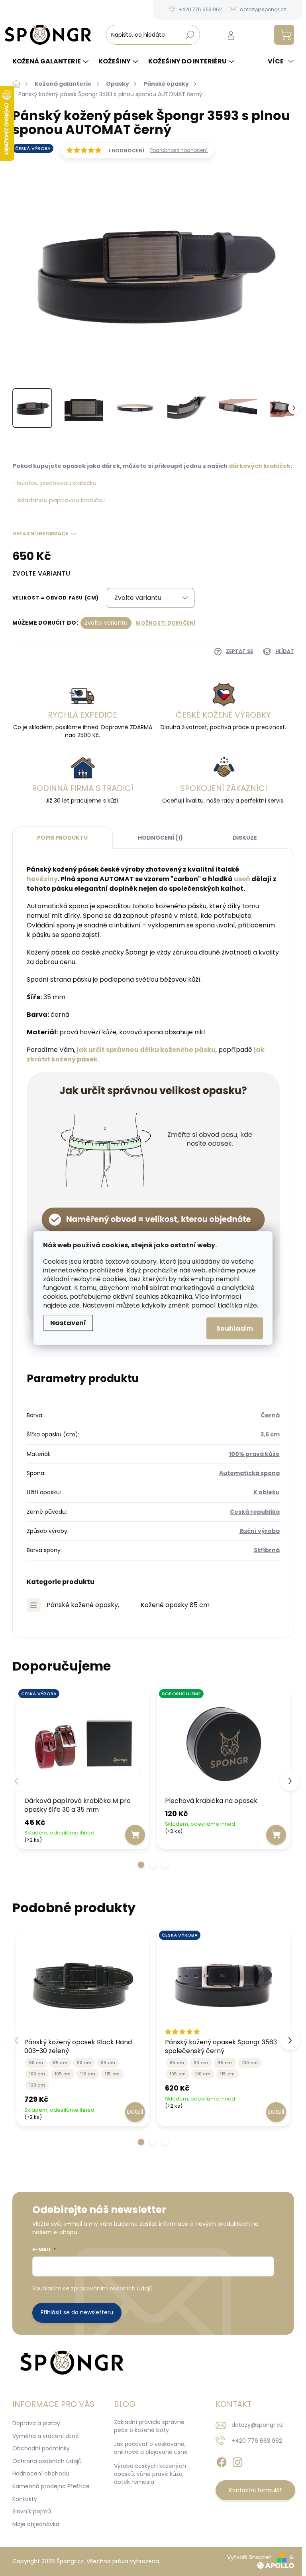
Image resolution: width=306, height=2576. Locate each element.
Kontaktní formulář (255, 2490)
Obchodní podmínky (41, 2448)
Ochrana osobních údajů (47, 2461)
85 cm (60, 2063)
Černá (270, 1415)
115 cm (112, 2074)
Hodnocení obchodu (41, 2473)
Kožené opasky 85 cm (175, 1605)
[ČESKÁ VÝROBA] (83, 1743)
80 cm (36, 2063)
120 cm (37, 2085)
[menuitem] (51, 61)
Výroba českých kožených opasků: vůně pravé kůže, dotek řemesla (150, 2474)
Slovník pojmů (32, 2511)
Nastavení (68, 1323)
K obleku (267, 1492)
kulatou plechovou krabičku (57, 483)
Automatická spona (249, 1473)
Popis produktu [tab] (62, 838)
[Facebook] (222, 2461)
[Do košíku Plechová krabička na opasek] (276, 1835)
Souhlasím (235, 1328)
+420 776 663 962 (257, 2441)
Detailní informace (40, 534)
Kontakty (25, 2499)
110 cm (87, 2074)
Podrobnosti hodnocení (179, 150)
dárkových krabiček (260, 466)
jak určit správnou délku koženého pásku (146, 1050)
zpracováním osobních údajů (112, 2288)
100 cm (37, 2074)
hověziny (42, 879)
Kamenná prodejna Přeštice (51, 2486)
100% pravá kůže (254, 1454)
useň (242, 879)
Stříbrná (267, 1550)
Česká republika (255, 1512)
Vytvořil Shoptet (249, 2557)
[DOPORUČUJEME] (224, 1743)
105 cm (63, 2074)
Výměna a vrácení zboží (46, 2436)
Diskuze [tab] (245, 838)
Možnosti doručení (166, 623)
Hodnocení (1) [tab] (160, 838)
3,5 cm (270, 1434)
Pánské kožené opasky (82, 1605)
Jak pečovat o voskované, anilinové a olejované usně (151, 2448)
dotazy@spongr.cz (257, 2425)
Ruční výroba (260, 1531)
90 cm (84, 2063)
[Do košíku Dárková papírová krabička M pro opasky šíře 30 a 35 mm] (135, 1835)
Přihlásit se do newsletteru (77, 2312)
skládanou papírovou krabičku (61, 500)
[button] (141, 1865)
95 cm (108, 2063)
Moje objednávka (36, 2524)
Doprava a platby (36, 2423)
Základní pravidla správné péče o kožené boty (149, 2426)
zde (74, 1305)
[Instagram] (237, 2461)
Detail (135, 2112)
